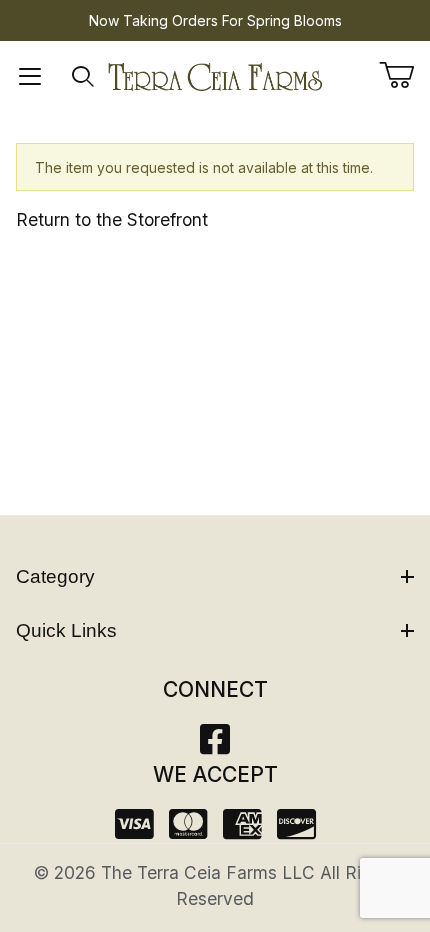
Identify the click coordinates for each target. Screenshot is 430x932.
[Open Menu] (30, 77)
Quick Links (66, 630)
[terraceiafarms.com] (215, 75)
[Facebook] (215, 745)
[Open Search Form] (83, 77)
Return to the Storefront (112, 219)
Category (55, 576)
